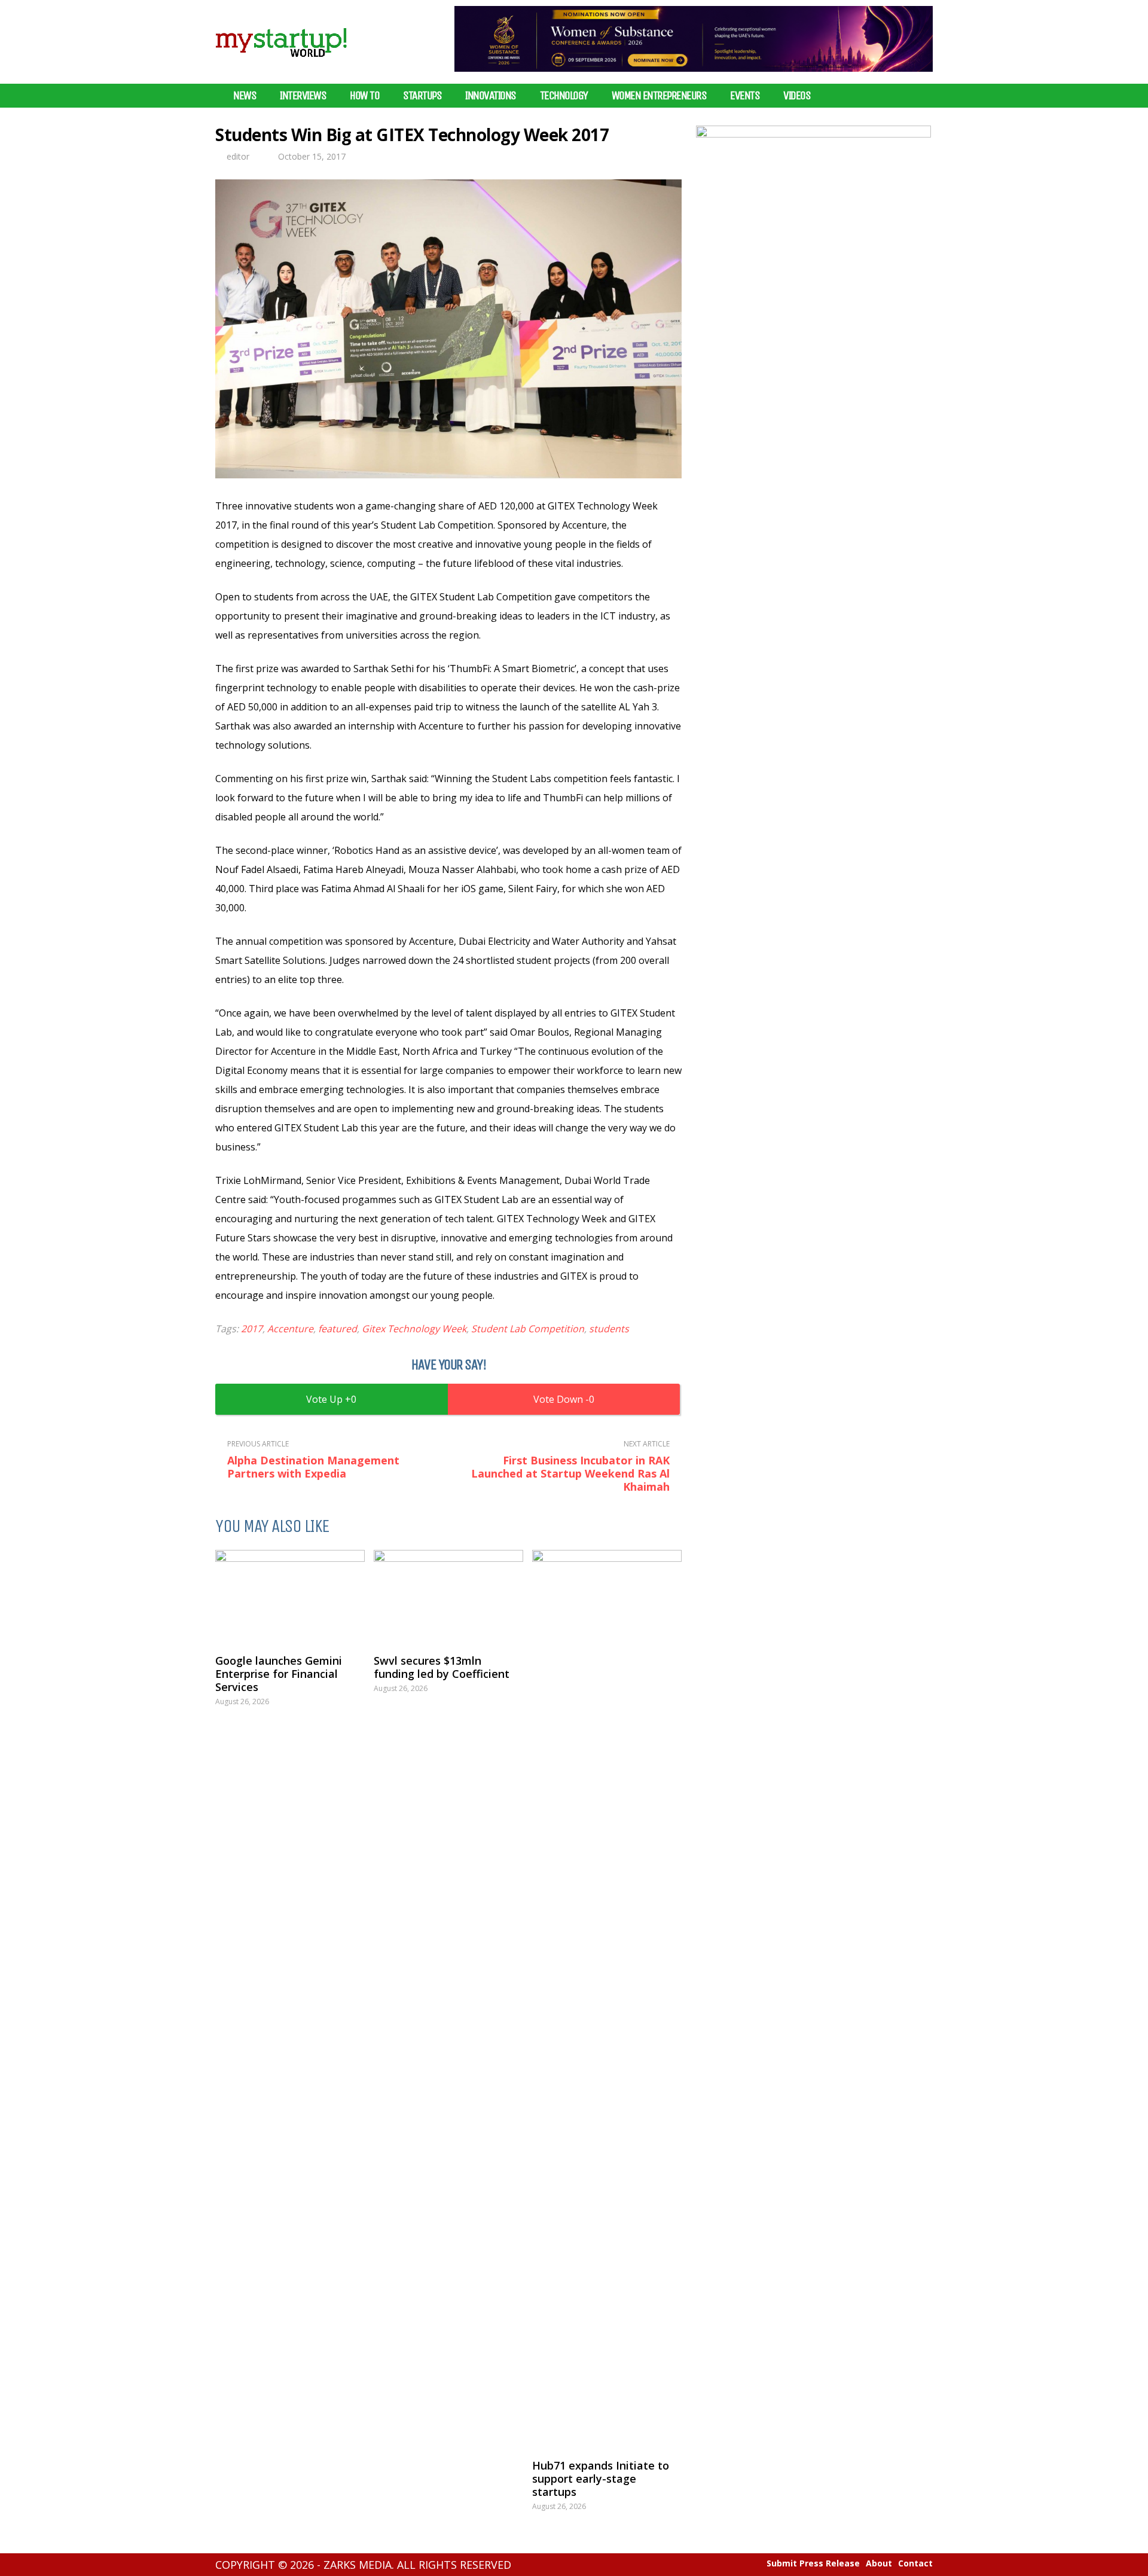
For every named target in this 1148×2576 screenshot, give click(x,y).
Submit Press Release (813, 2563)
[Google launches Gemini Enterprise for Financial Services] (290, 1596)
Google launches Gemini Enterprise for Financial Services (279, 1674)
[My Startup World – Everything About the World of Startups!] (281, 64)
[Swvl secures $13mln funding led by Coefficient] (448, 1596)
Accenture (290, 1329)
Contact (915, 2563)
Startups (422, 96)
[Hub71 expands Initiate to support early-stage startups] (607, 1998)
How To (364, 96)
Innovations (491, 96)
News (245, 96)
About (879, 2563)
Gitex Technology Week (414, 1329)
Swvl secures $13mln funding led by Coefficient (442, 1667)
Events (745, 96)
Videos (797, 96)
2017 (252, 1329)
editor (238, 156)
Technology (564, 96)
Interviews (303, 96)
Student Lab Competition (528, 1329)
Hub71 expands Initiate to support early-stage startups (601, 2479)
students (609, 1329)
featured (338, 1329)
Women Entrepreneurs (659, 96)
